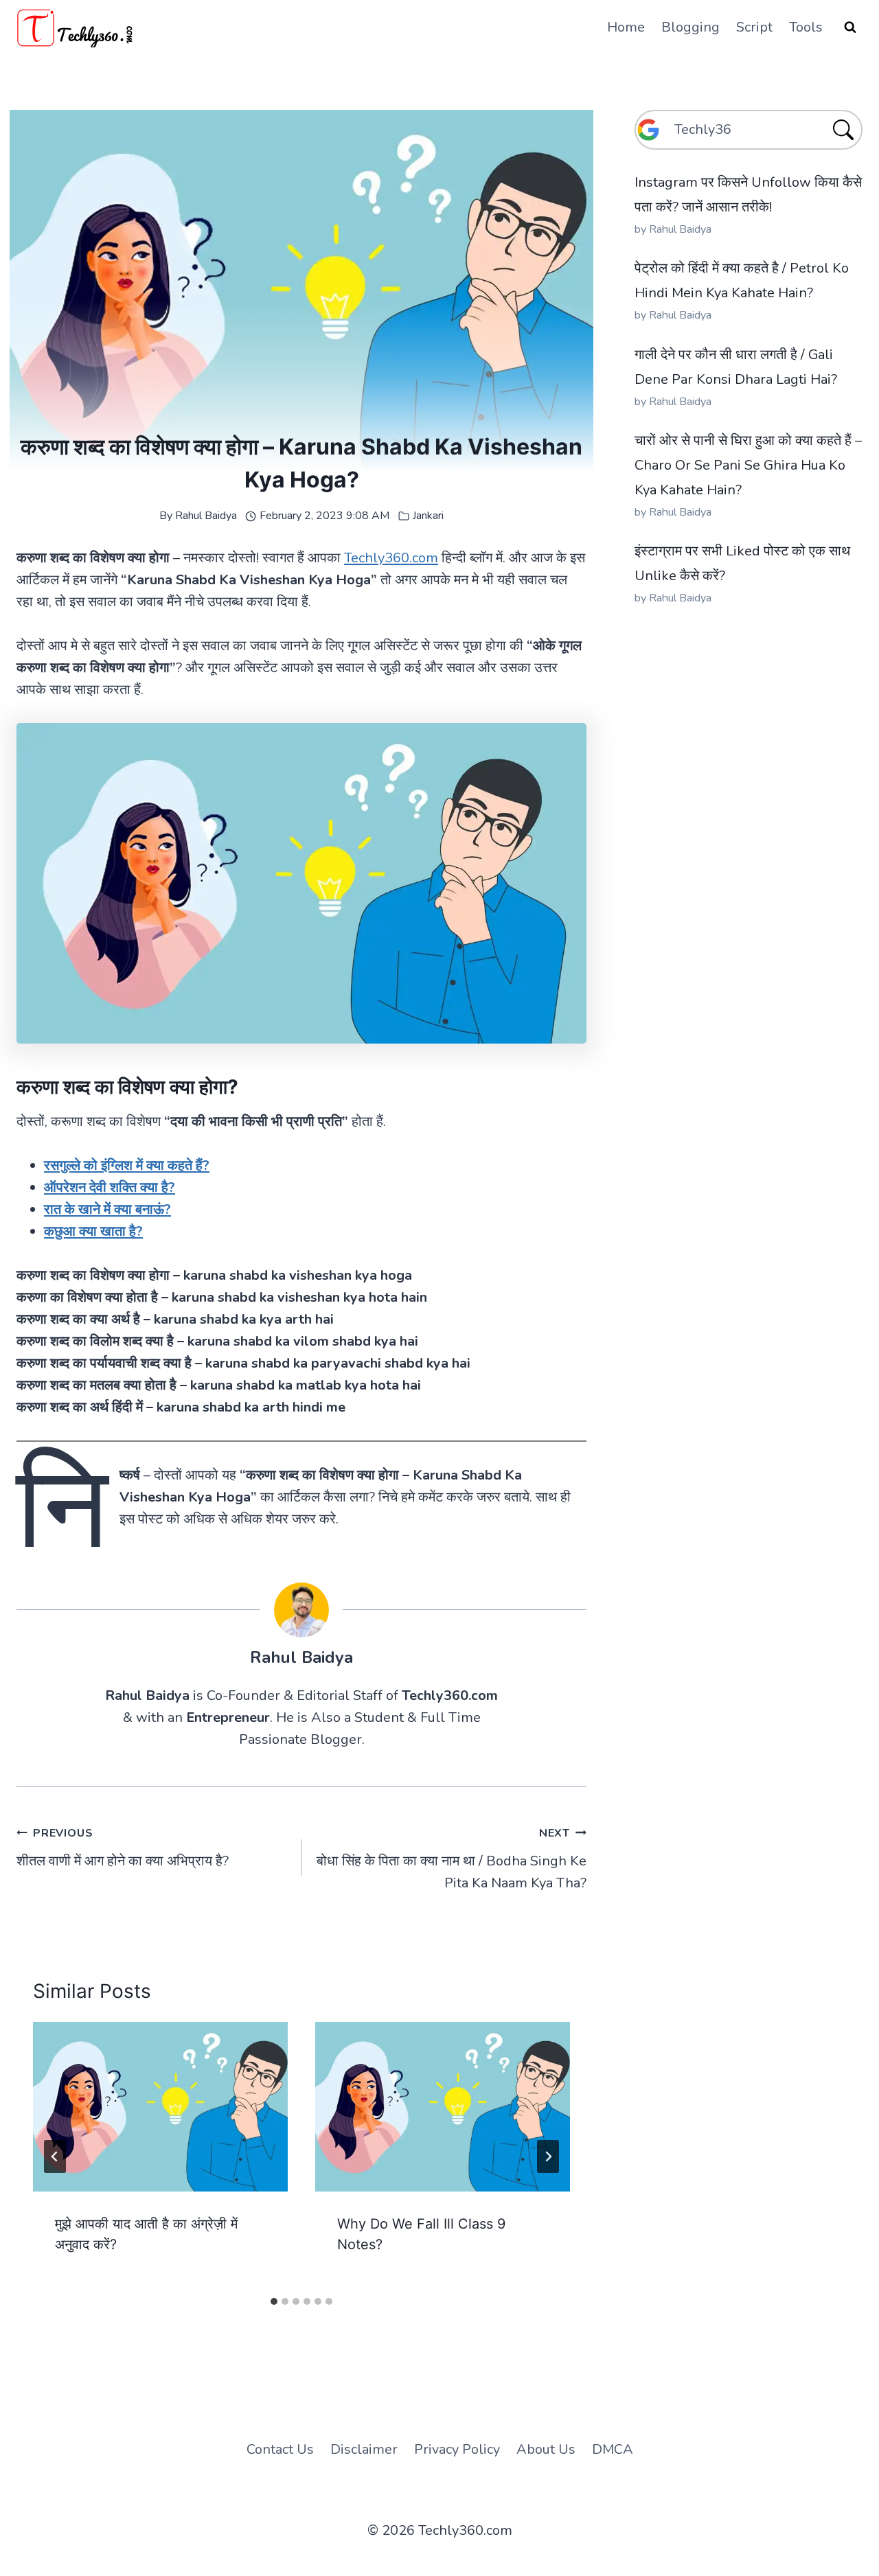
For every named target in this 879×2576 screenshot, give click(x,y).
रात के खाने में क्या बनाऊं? (107, 1209)
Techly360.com (391, 558)
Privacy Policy (457, 2449)
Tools (806, 27)
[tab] (274, 2301)
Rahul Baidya (206, 516)
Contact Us (280, 2449)
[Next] (548, 2157)
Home (626, 27)
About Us (546, 2449)
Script (754, 27)
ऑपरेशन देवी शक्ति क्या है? (110, 1187)
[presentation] (160, 2107)
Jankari (428, 516)
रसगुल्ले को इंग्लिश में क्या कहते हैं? (127, 1165)
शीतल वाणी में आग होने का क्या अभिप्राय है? (123, 1848)
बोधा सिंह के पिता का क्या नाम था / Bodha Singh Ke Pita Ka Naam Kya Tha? (452, 1859)
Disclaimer (364, 2449)
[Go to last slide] (55, 2157)
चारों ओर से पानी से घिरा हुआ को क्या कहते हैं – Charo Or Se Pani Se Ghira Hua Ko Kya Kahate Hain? (748, 465)
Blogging (690, 27)
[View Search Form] (850, 27)
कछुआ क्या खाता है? (93, 1231)
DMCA (613, 2449)
